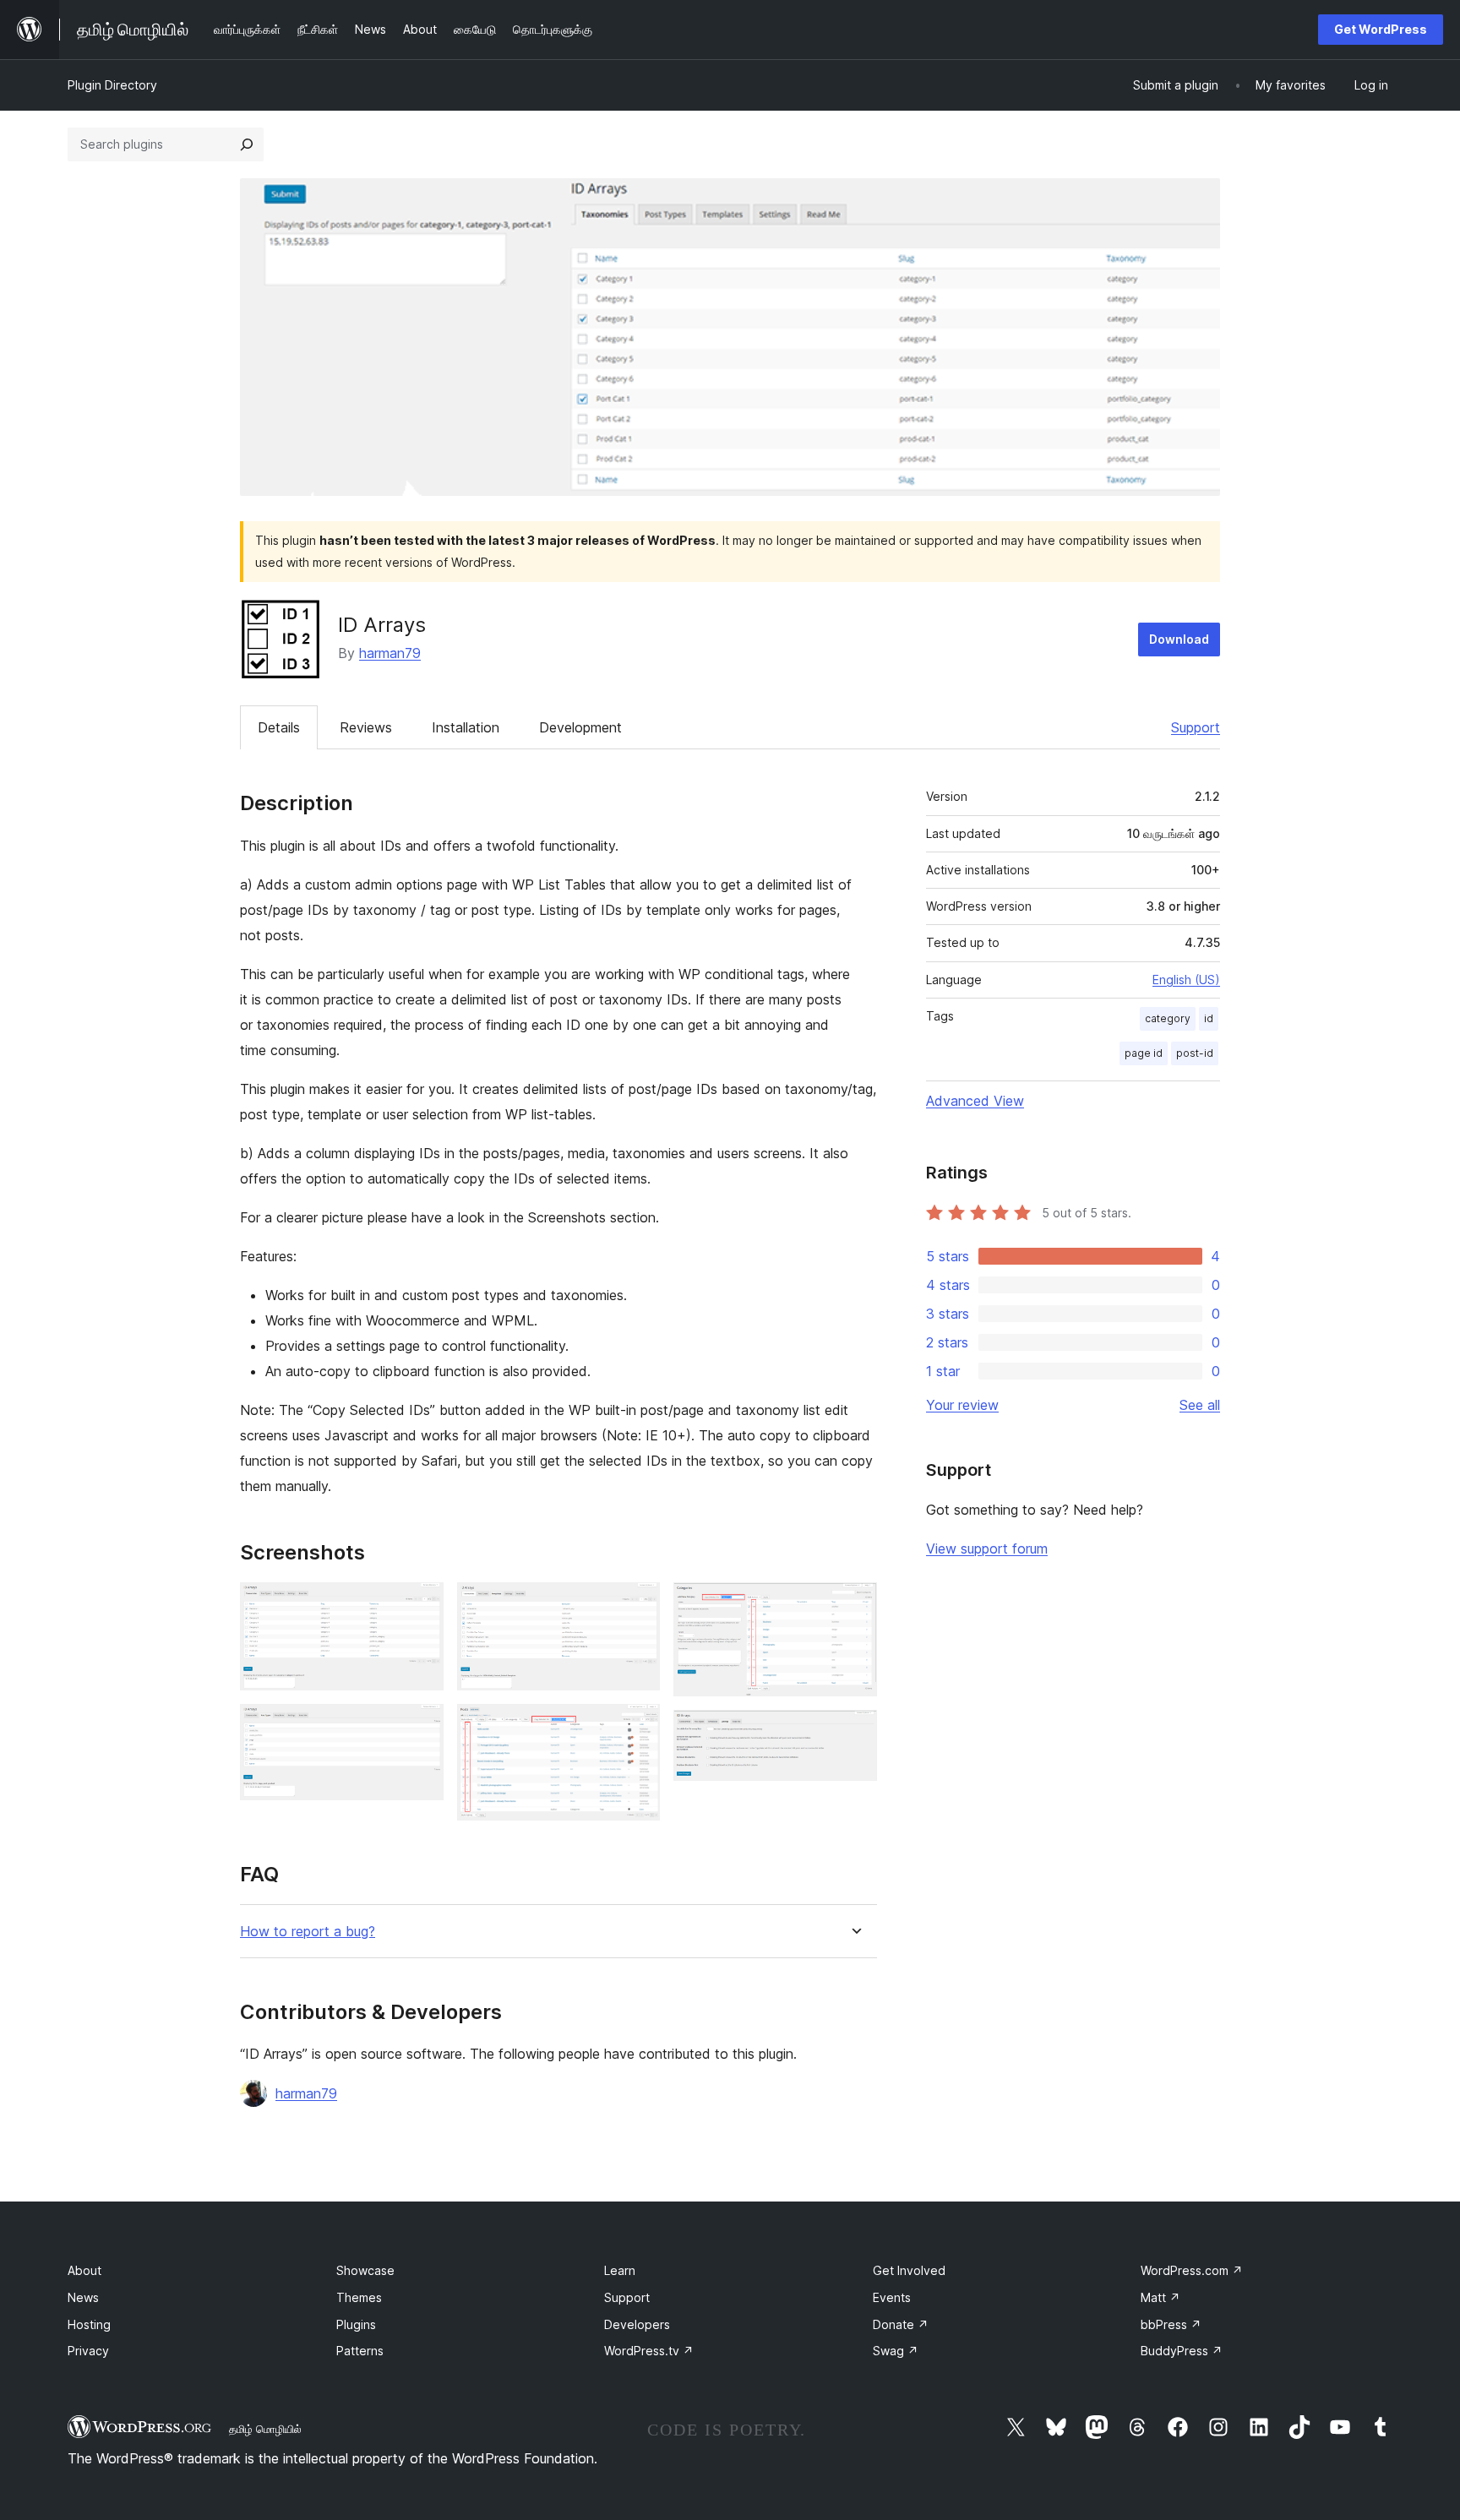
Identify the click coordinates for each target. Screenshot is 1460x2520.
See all (1200, 1405)
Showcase (365, 2270)
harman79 (390, 653)
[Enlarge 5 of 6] (854, 1605)
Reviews (366, 727)
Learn (620, 2270)
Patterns (360, 2351)
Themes (359, 2297)
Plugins (356, 2324)
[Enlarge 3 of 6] (637, 1605)
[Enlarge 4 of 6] (637, 1727)
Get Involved (909, 2270)
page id (1144, 1053)
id (1209, 1018)
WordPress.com (1192, 2270)
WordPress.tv (649, 2351)
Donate (901, 2324)
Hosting (89, 2324)
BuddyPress (1182, 2351)
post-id (1195, 1053)
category (1168, 1018)
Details (279, 727)
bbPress (1171, 2324)
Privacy (88, 2351)
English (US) (1186, 980)
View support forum (987, 1548)
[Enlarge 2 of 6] (421, 1727)
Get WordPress (1381, 29)
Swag (896, 2351)
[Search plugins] (247, 144)
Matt (1160, 2297)
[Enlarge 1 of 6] (421, 1605)
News (83, 2297)
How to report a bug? (308, 1932)
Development (580, 727)
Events (892, 2297)
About (84, 2270)
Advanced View (975, 1101)
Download (1179, 639)
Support (1196, 727)
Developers (637, 2324)
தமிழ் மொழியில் (265, 2429)
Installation (466, 727)
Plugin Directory (112, 85)
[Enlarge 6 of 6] (854, 1733)
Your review (962, 1405)
